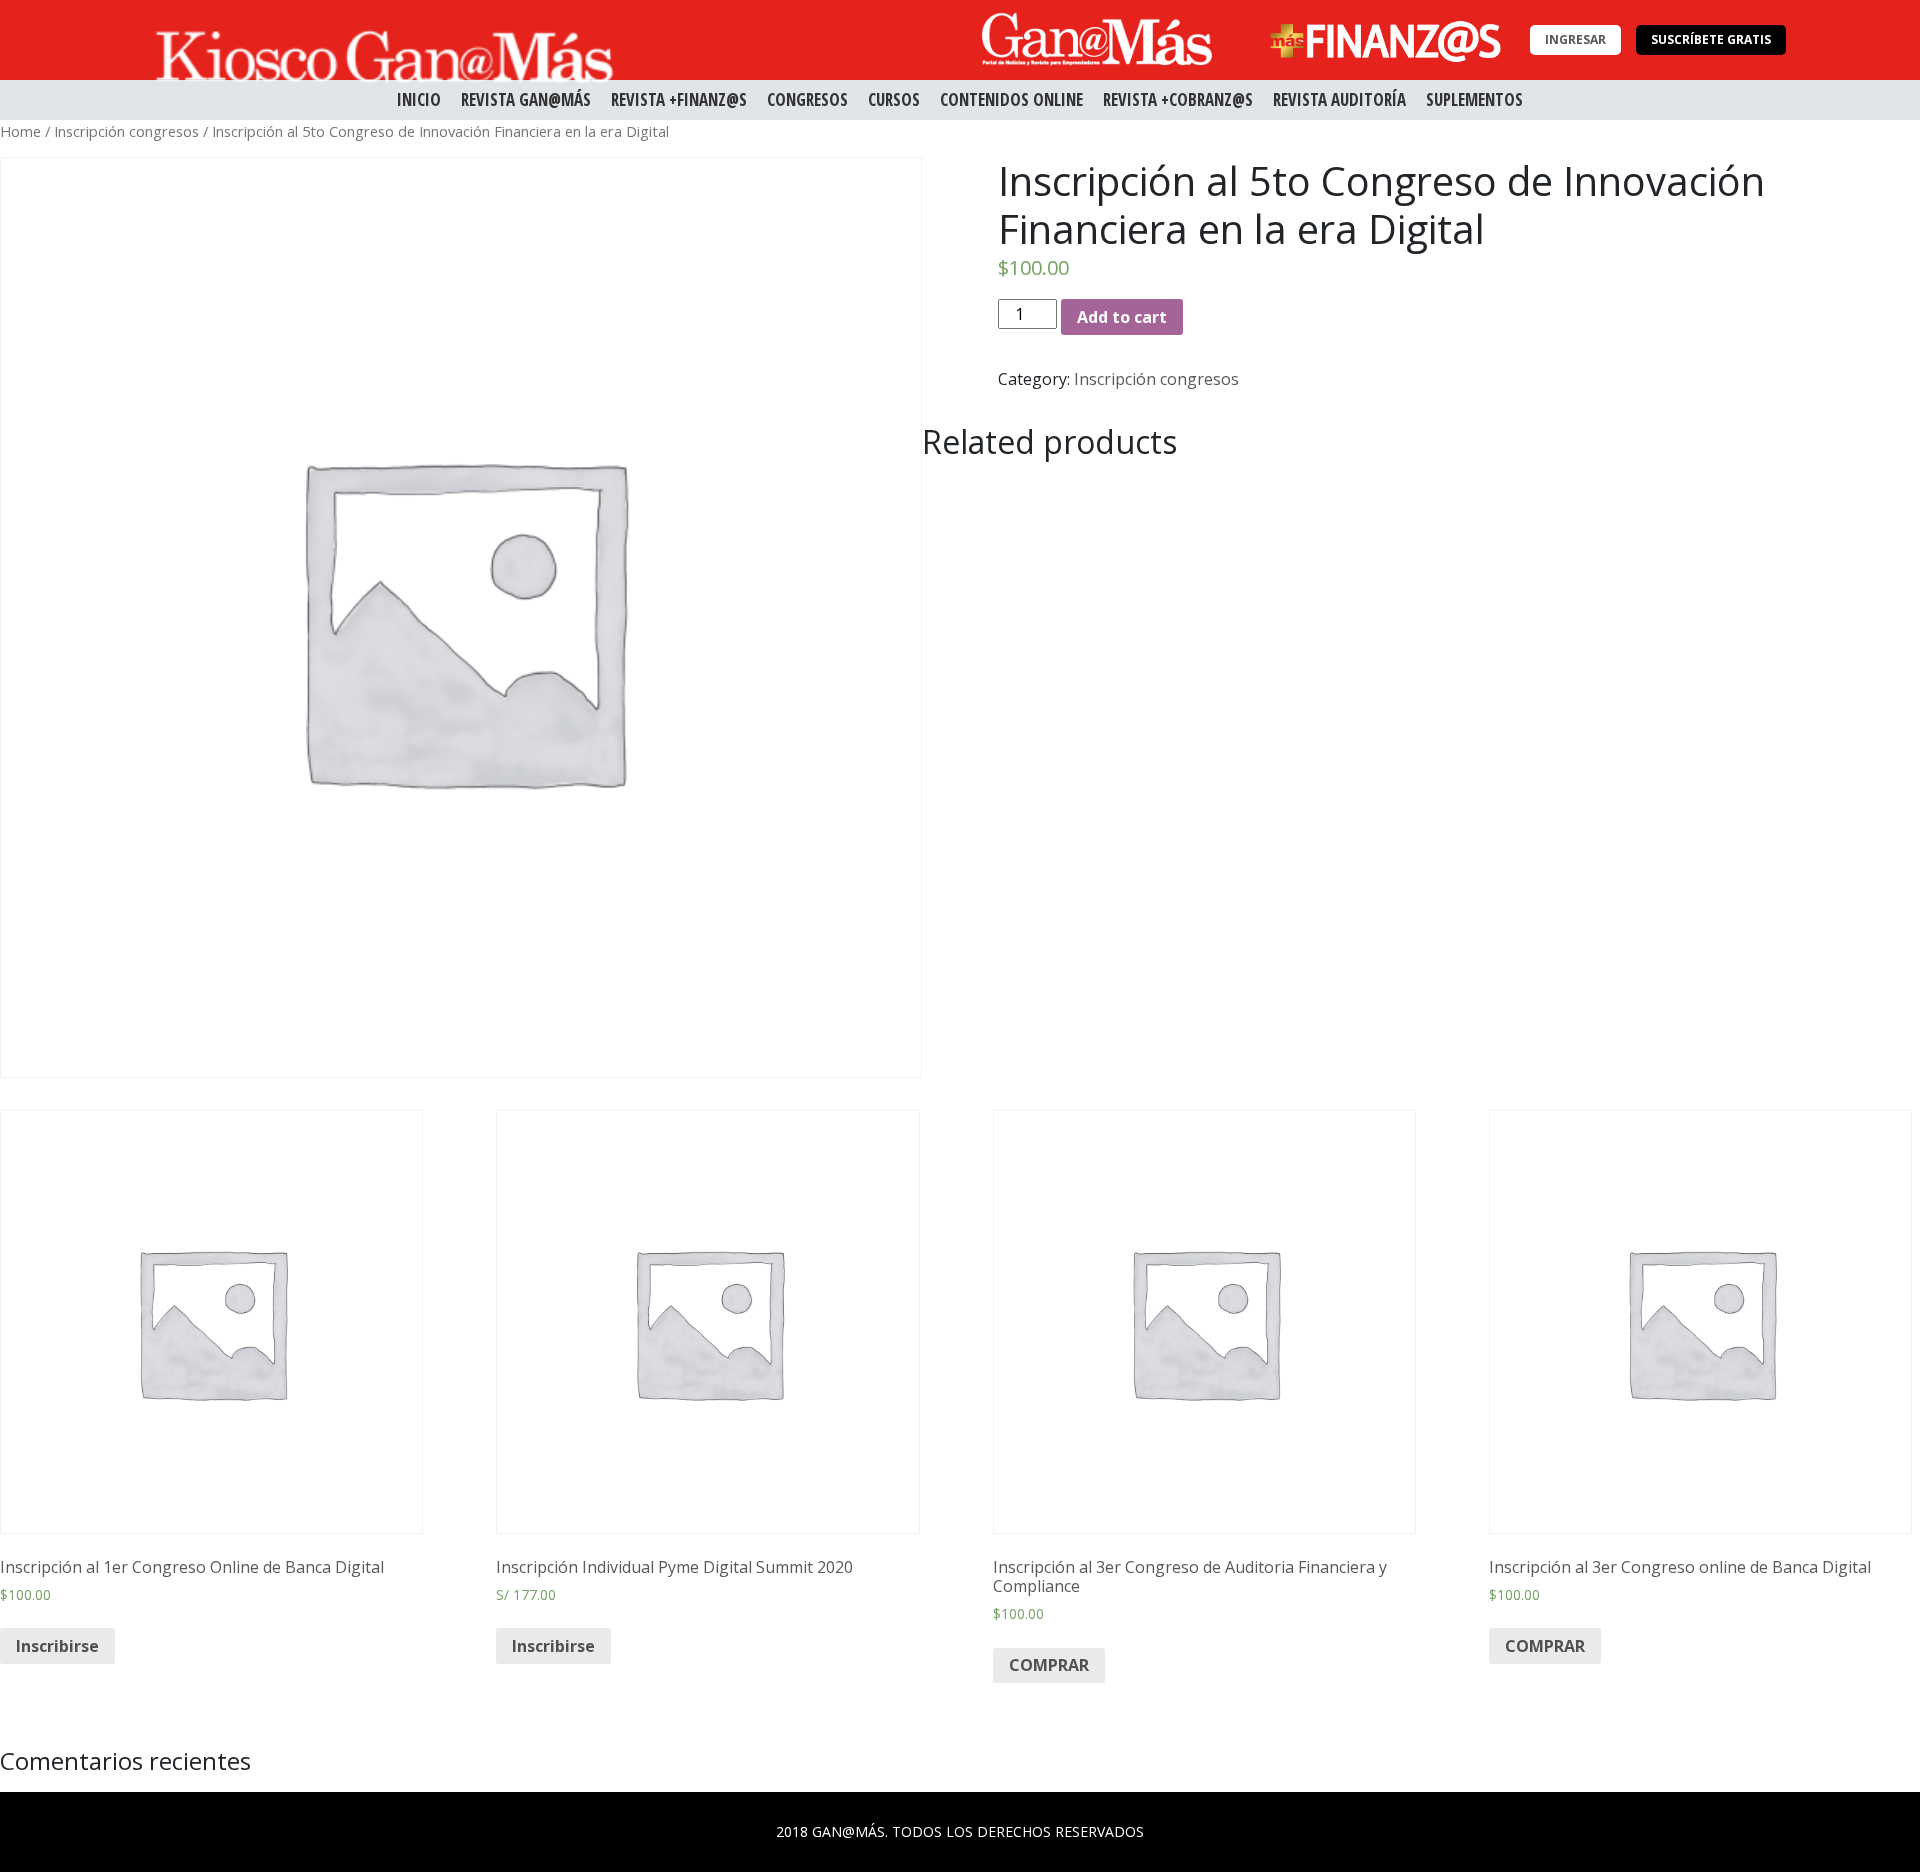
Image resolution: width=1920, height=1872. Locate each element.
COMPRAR (1049, 1665)
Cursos (894, 99)
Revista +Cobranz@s (1178, 99)
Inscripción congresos (126, 131)
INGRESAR (1575, 39)
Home (20, 131)
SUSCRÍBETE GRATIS (1711, 39)
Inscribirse (57, 1646)
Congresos (807, 99)
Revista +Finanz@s (679, 99)
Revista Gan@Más (526, 99)
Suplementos (1474, 99)
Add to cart (1122, 317)
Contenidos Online (1011, 99)
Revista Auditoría (1339, 99)
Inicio (419, 99)
